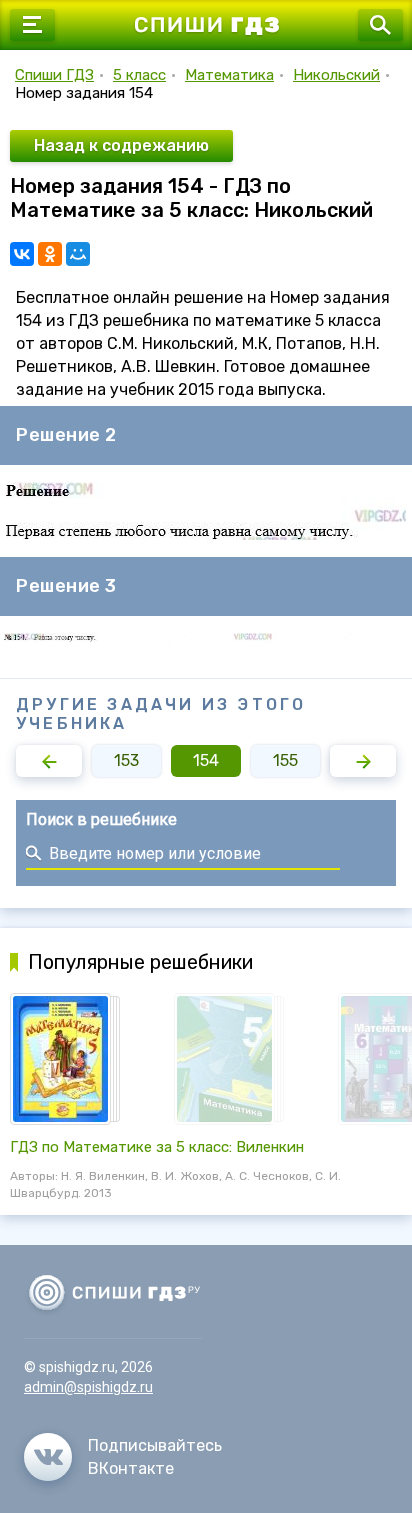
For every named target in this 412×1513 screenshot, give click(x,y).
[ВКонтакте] (22, 254)
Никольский (336, 75)
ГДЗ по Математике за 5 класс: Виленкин (157, 1147)
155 (285, 760)
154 (206, 760)
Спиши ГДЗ (54, 75)
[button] (49, 761)
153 (126, 760)
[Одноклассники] (50, 254)
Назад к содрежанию (121, 145)
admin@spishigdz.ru (88, 1387)
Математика (229, 75)
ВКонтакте (131, 1468)
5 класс (139, 75)
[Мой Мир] (78, 254)
